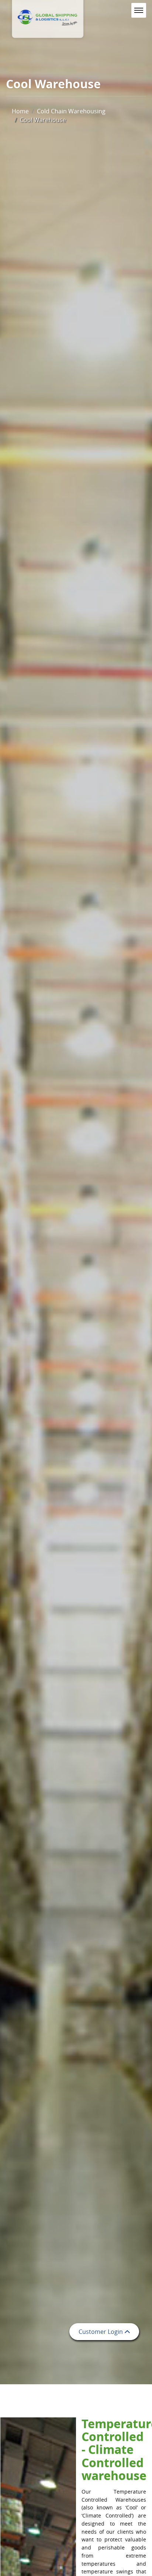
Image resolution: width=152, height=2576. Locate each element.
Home (20, 111)
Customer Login (101, 2332)
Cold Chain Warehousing (71, 111)
